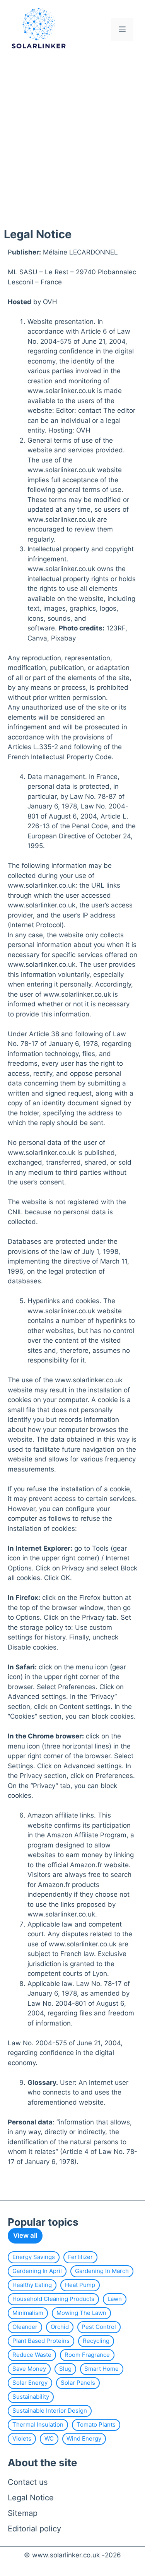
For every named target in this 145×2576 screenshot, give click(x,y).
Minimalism (28, 2313)
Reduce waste (32, 2355)
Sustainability (31, 2397)
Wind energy (84, 2438)
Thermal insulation (38, 2425)
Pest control (99, 2327)
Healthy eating (32, 2285)
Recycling (96, 2341)
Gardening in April (37, 2271)
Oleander (25, 2327)
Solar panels (78, 2383)
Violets (22, 2438)
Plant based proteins (41, 2341)
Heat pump (80, 2285)
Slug (65, 2369)
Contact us (28, 2482)
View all (25, 2235)
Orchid (60, 2327)
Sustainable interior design (50, 2411)
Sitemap (23, 2513)
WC (49, 2438)
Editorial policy (34, 2529)
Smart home (101, 2369)
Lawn (115, 2299)
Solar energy (30, 2383)
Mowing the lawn (81, 2313)
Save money (29, 2369)
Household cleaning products (53, 2299)
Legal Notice (31, 2498)
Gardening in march (102, 2271)
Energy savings (34, 2257)
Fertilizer (80, 2257)
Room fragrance (87, 2355)
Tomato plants (96, 2425)
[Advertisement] (72, 136)
